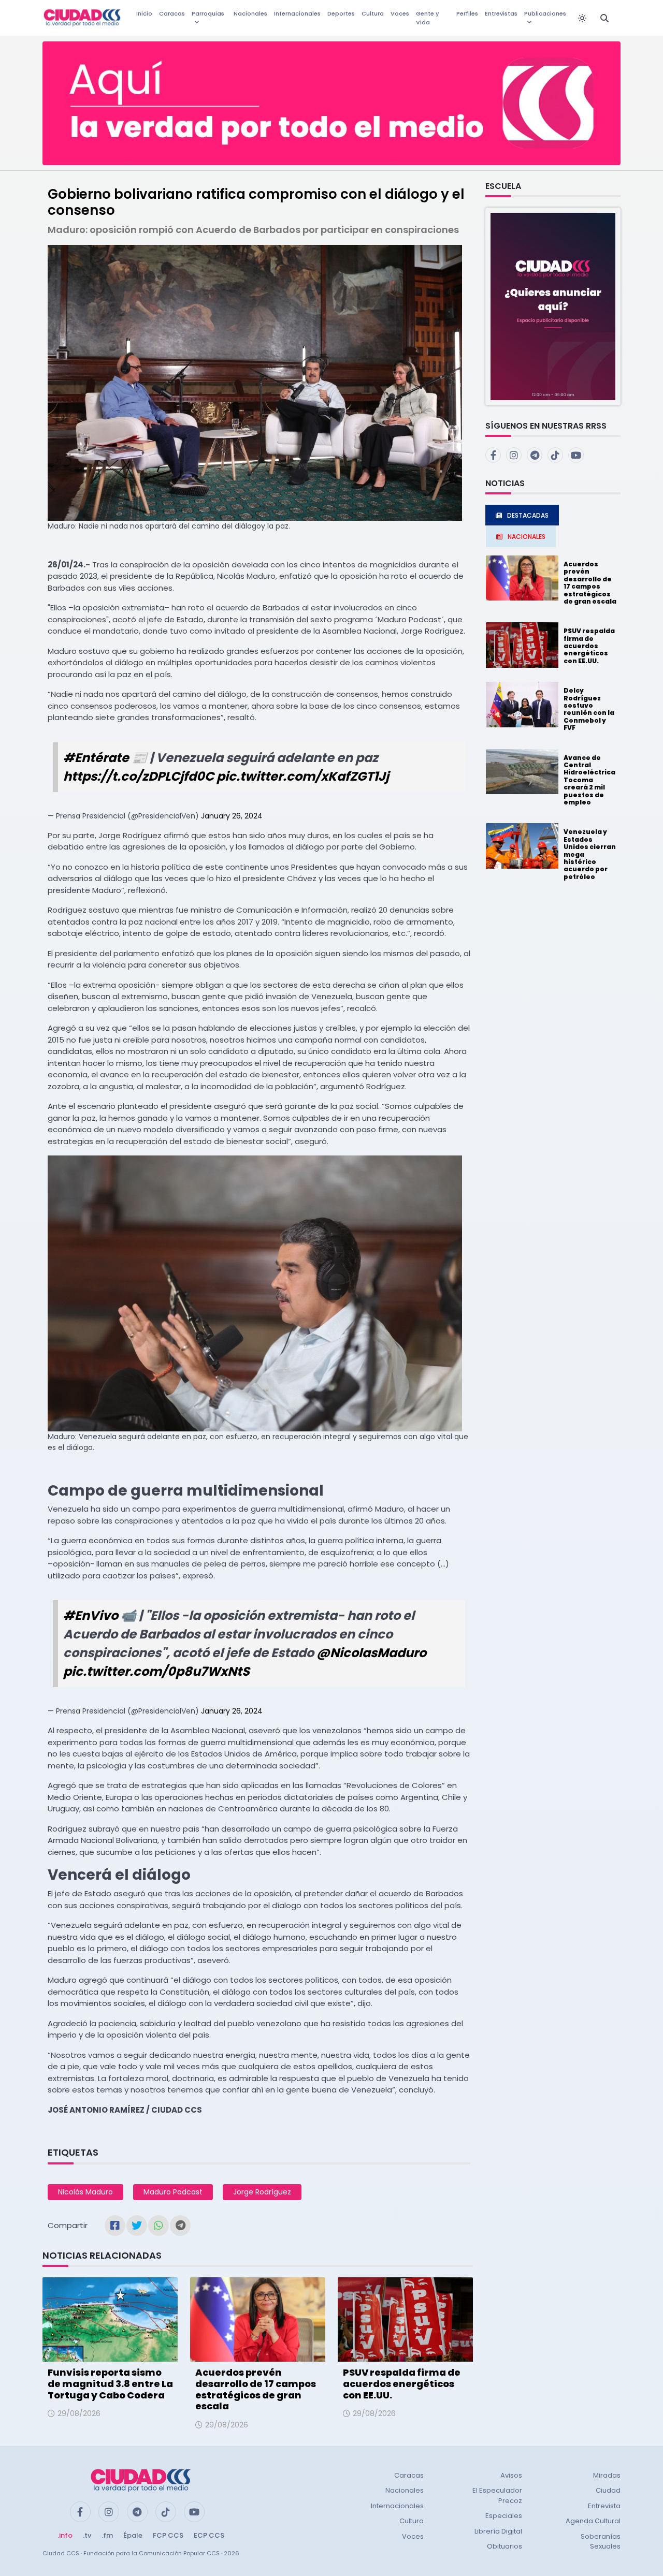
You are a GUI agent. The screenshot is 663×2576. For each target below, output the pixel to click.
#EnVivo (91, 1615)
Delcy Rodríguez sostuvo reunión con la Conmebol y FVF (589, 709)
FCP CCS (168, 2535)
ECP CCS (209, 2535)
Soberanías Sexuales (601, 2542)
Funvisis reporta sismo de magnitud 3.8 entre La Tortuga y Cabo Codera (110, 2383)
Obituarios (505, 2546)
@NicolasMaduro (371, 1653)
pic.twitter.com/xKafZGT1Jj (303, 776)
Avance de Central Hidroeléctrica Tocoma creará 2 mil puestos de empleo (589, 780)
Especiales (504, 2516)
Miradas (607, 2475)
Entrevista (604, 2506)
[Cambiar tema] (582, 18)
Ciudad (608, 2490)
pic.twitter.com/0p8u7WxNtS (156, 1671)
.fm (107, 2535)
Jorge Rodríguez (262, 2192)
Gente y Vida (427, 18)
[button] (553, 306)
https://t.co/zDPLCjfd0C (139, 776)
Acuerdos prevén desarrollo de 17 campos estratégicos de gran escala (256, 2389)
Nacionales (250, 13)
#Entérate (96, 758)
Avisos (511, 2475)
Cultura (373, 13)
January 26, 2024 (232, 816)
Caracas (172, 13)
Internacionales (297, 13)
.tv (87, 2535)
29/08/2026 (79, 2413)
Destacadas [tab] (528, 515)
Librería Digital (498, 2531)
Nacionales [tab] (527, 537)
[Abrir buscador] (604, 18)
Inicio (144, 13)
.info (65, 2535)
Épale (133, 2535)
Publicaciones (545, 13)
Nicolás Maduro (85, 2192)
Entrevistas (501, 13)
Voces (400, 13)
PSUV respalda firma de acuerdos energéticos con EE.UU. (402, 2383)
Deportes (341, 13)
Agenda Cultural (593, 2521)
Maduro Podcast (173, 2192)
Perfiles (467, 13)
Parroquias (208, 13)
